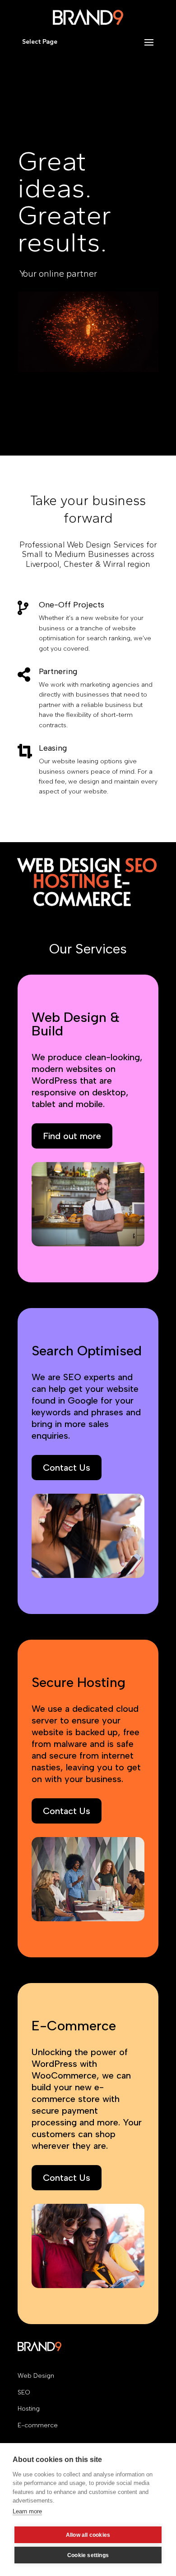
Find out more (72, 1136)
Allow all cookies (88, 2535)
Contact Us (67, 1468)
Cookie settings (88, 2555)
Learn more (27, 2511)
